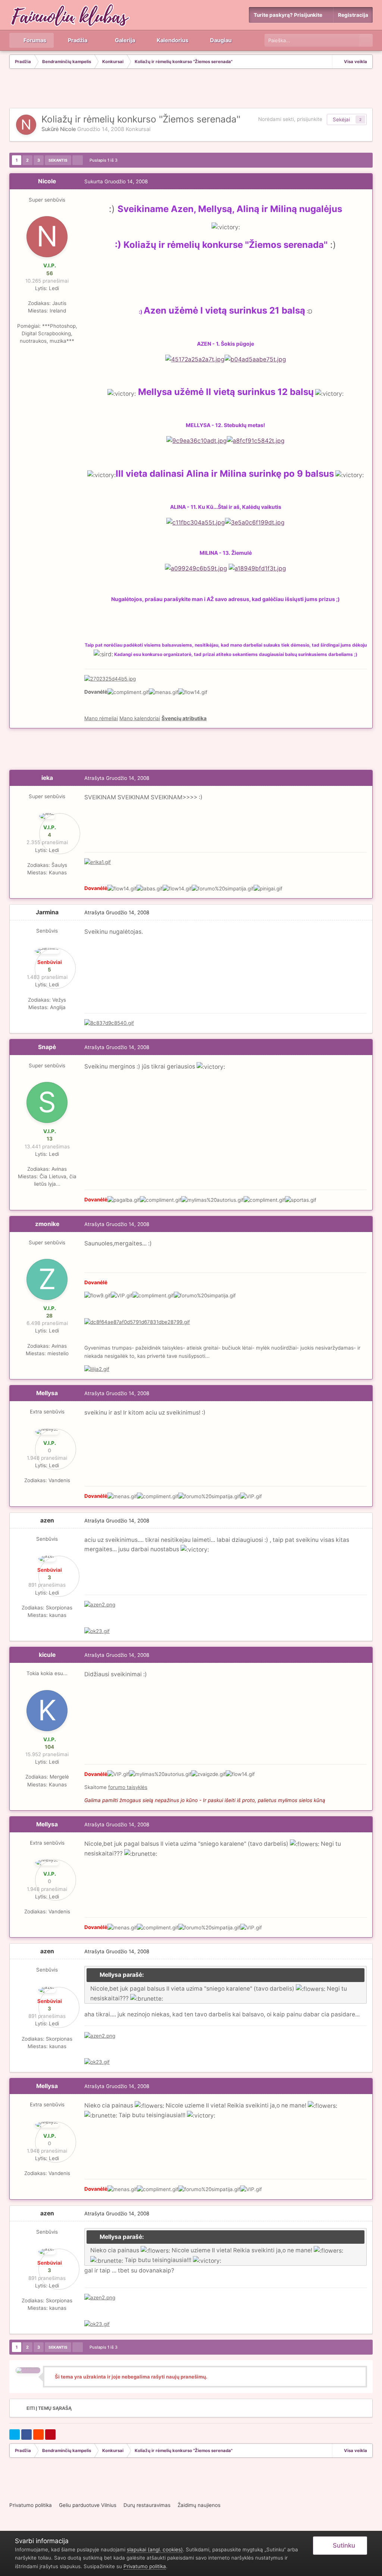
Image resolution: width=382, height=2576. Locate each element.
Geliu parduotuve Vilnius (88, 2505)
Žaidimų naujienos (199, 2505)
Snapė (47, 1047)
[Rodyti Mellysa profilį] (47, 1432)
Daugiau (221, 40)
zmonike (47, 1224)
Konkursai (138, 129)
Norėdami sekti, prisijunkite (290, 119)
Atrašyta (117, 778)
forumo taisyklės (128, 1787)
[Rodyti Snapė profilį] (47, 1102)
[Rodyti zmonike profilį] (47, 1279)
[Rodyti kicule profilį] (47, 1711)
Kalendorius (172, 40)
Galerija (124, 40)
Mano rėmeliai (101, 718)
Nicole (68, 129)
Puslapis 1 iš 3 (105, 160)
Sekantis (58, 160)
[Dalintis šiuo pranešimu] (365, 181)
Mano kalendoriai (140, 718)
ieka (47, 778)
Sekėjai (341, 119)
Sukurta (116, 181)
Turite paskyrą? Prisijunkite (289, 15)
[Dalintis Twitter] (15, 2435)
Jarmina (47, 912)
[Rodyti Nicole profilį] (26, 125)
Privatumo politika (31, 2505)
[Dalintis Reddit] (38, 2435)
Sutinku (342, 2545)
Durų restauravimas (147, 2505)
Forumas (34, 40)
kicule (47, 1655)
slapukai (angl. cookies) (155, 2549)
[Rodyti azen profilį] (47, 1559)
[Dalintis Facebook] (26, 2435)
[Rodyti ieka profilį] (47, 816)
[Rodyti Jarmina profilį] (47, 951)
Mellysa (47, 1393)
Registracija (353, 15)
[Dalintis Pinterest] (50, 2435)
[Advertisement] (191, 89)
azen (47, 1520)
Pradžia (77, 40)
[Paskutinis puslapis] (78, 160)
